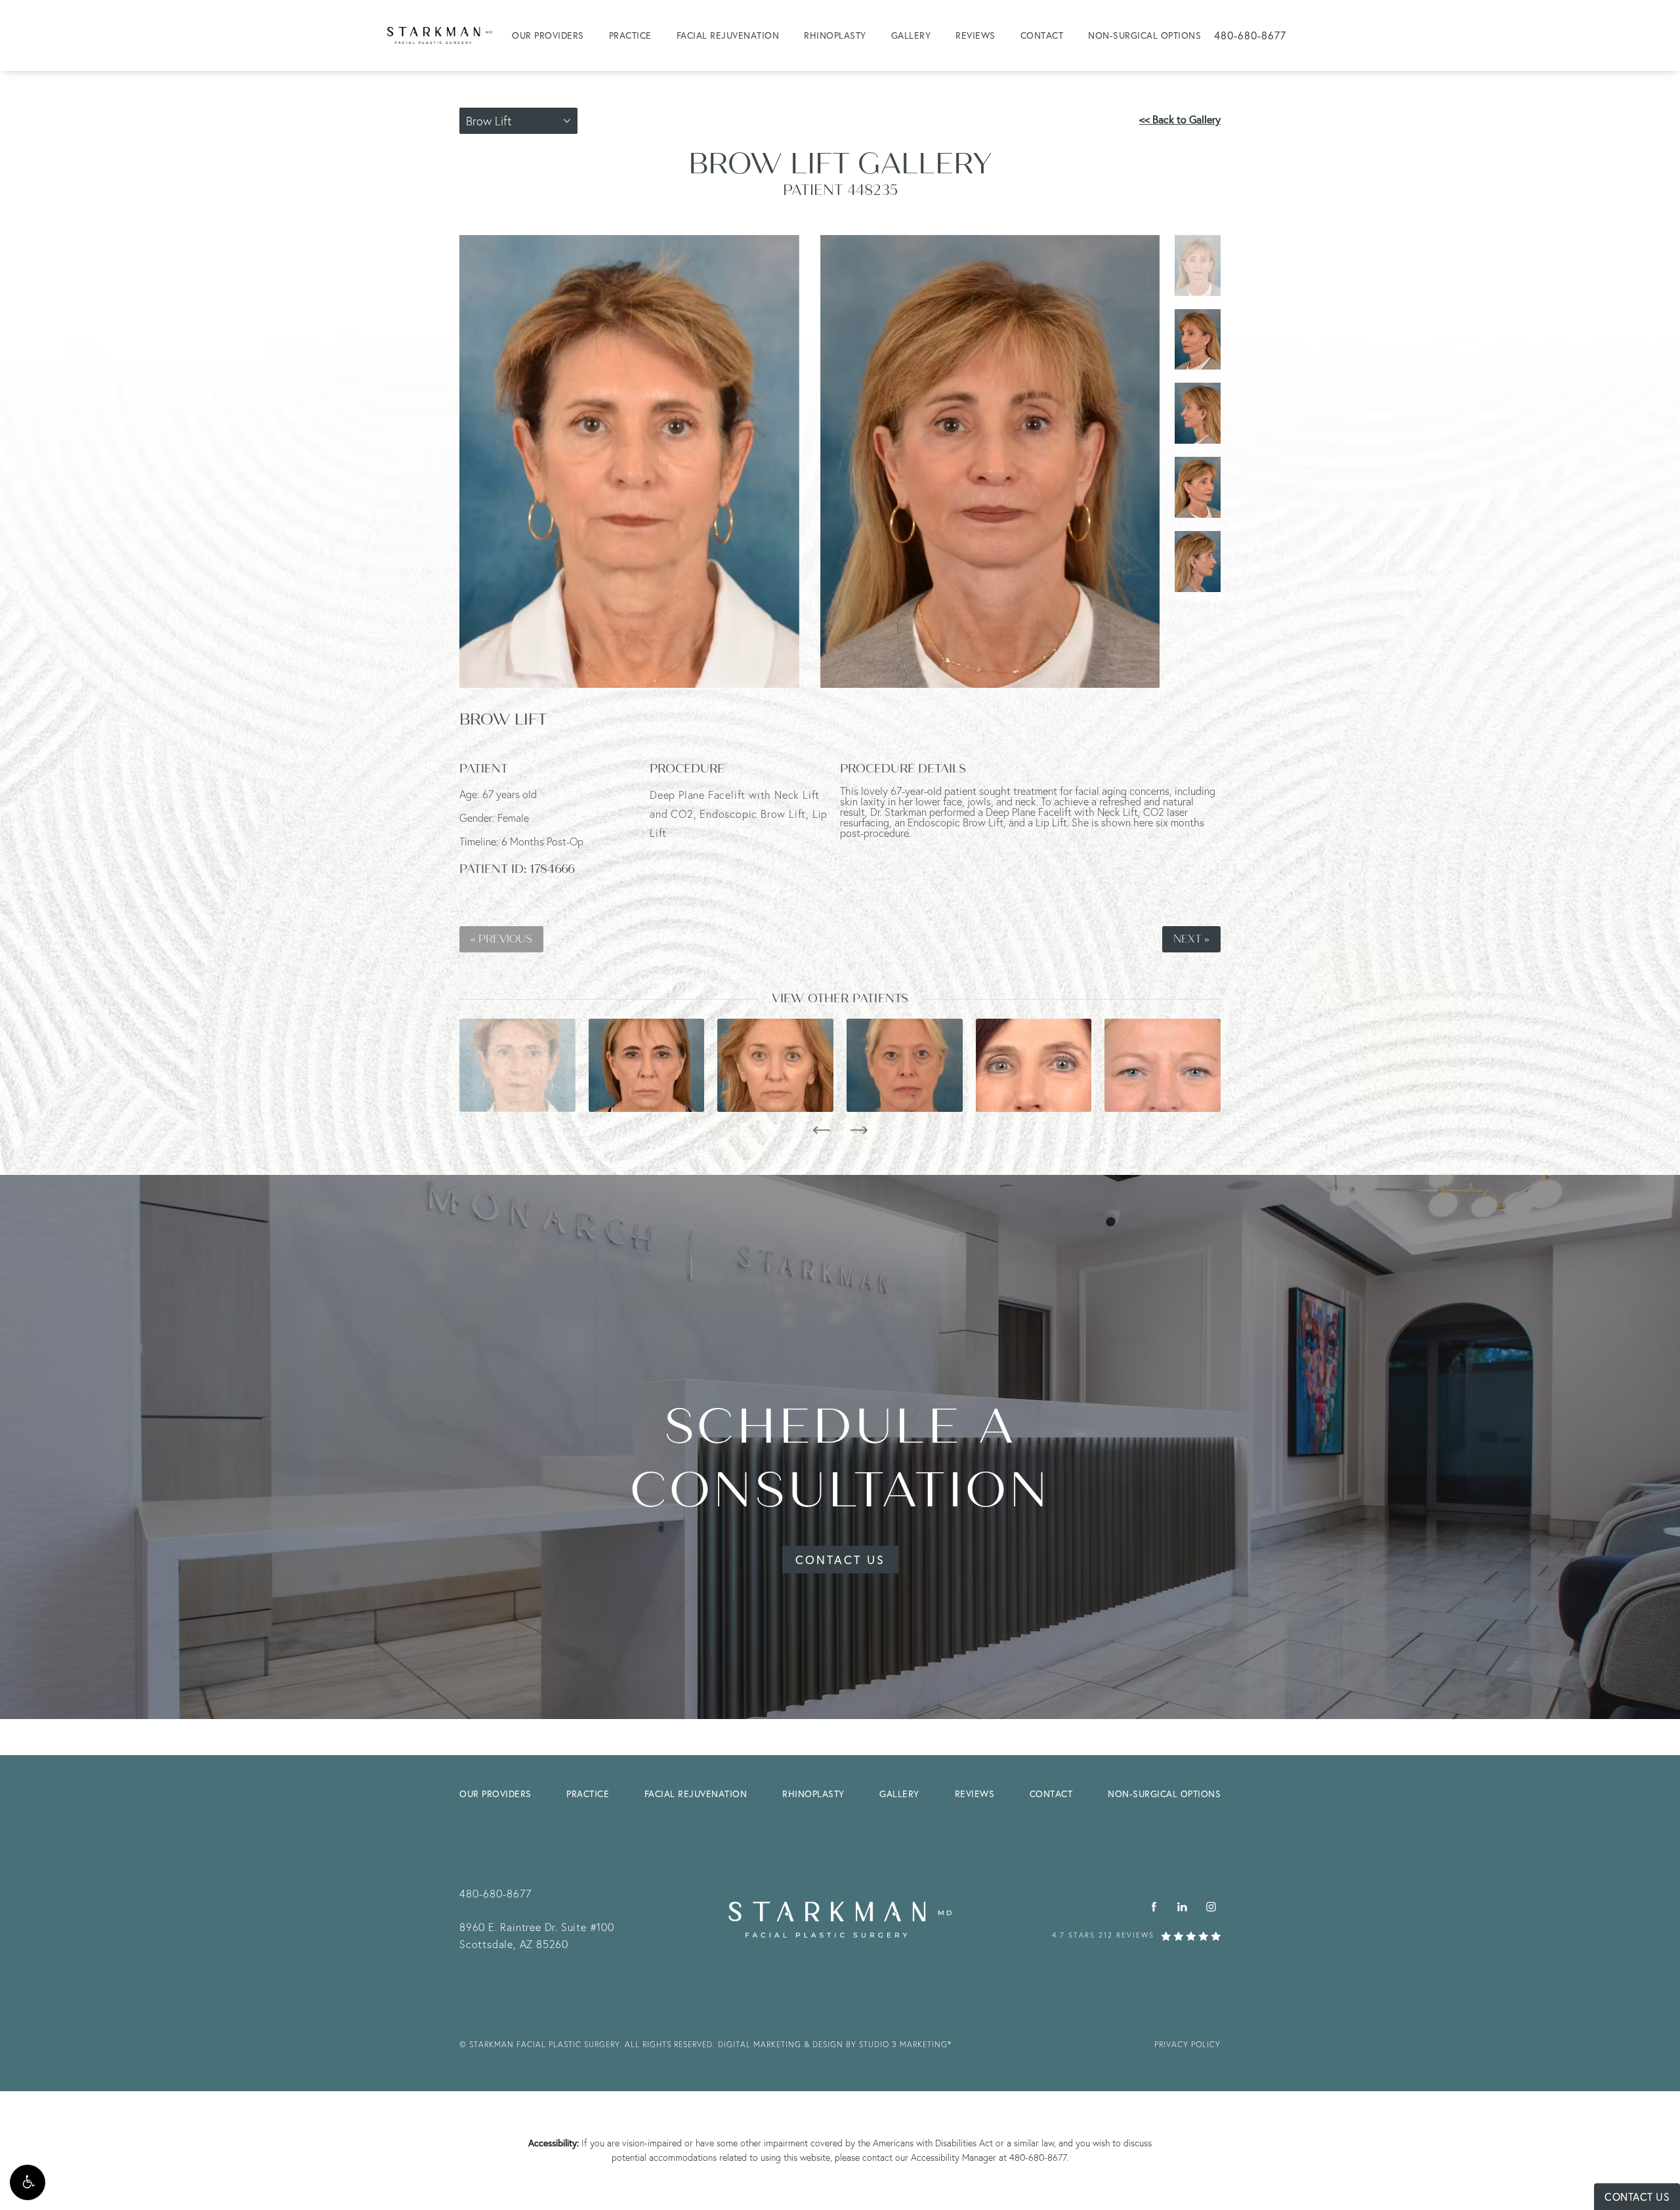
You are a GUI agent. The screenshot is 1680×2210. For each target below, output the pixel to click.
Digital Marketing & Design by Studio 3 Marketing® (835, 2044)
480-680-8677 (1038, 2157)
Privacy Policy (1187, 2044)
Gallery (911, 35)
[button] (28, 2182)
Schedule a (840, 1459)
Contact (1042, 35)
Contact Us (840, 1560)
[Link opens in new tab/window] (1154, 1906)
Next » (1191, 939)
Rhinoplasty (835, 35)
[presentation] (821, 1130)
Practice (630, 35)
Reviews (976, 35)
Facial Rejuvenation (728, 35)
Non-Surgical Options (1144, 35)
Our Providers (548, 35)
